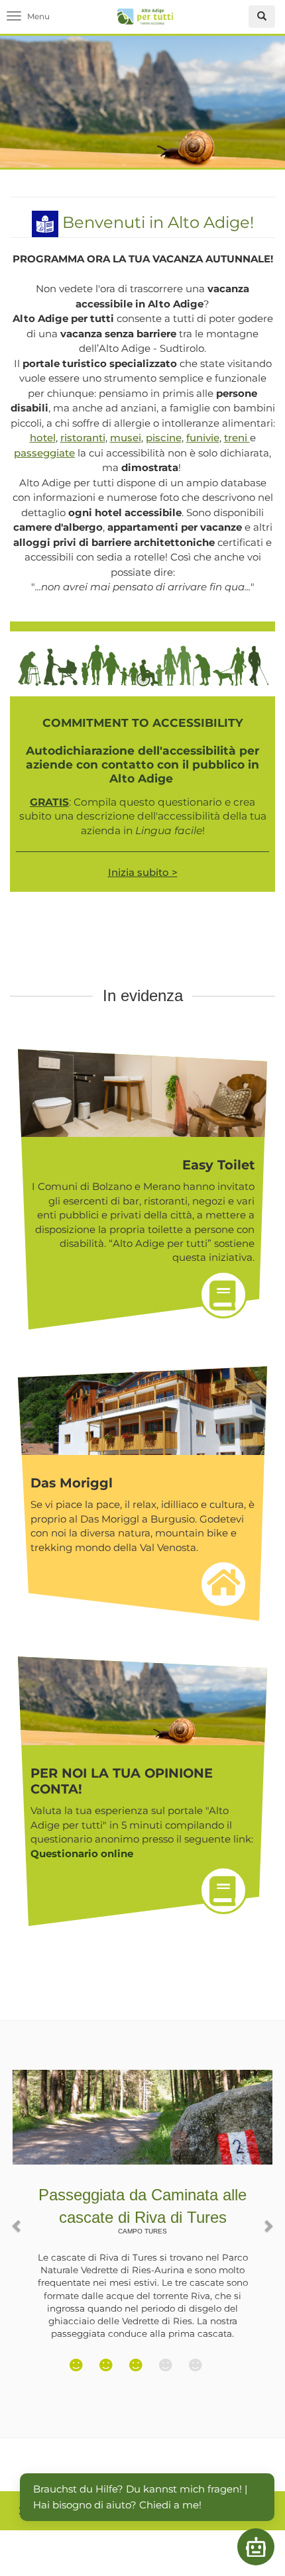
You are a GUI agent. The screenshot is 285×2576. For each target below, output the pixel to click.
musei (126, 438)
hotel (43, 438)
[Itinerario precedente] (17, 2219)
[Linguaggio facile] (45, 222)
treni (237, 438)
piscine (164, 438)
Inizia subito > (143, 872)
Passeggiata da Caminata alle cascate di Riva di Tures (142, 2210)
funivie (203, 438)
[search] (262, 17)
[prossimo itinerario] (268, 2219)
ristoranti (83, 438)
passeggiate (44, 453)
